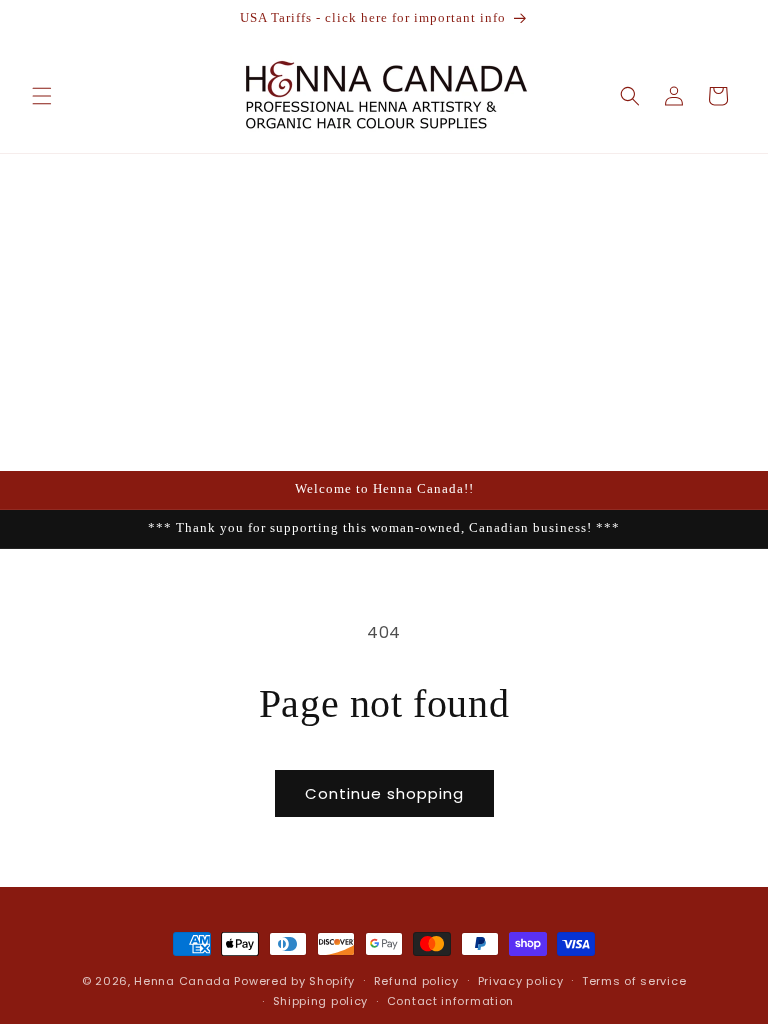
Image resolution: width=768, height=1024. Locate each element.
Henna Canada (182, 981)
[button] (42, 96)
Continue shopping (384, 793)
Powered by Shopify (294, 981)
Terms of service (634, 981)
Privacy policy (521, 981)
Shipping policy (321, 1001)
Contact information (450, 1001)
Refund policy (416, 981)
